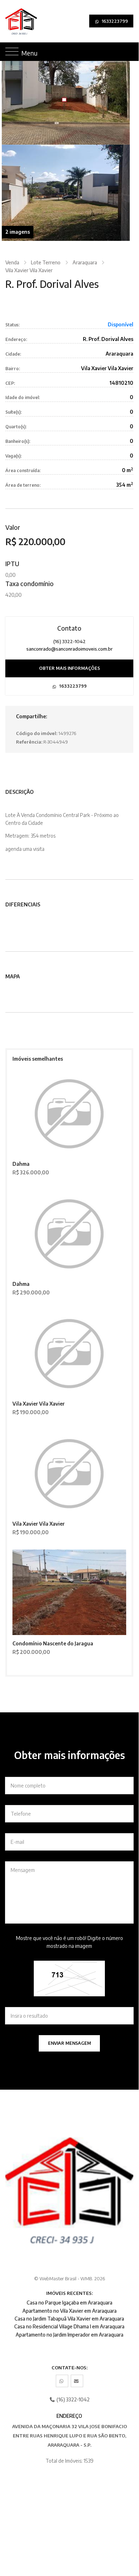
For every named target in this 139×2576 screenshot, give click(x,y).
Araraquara (85, 262)
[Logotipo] (10, 21)
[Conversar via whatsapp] (62, 2381)
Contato (69, 628)
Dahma (21, 1164)
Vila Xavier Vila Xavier (29, 270)
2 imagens (18, 232)
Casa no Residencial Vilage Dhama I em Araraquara (69, 2326)
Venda (12, 262)
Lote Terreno (46, 262)
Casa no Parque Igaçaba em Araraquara (69, 2303)
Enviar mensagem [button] (69, 2043)
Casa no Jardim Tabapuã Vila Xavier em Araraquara (69, 2319)
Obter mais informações (69, 668)
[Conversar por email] (77, 2381)
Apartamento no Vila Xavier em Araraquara (69, 2311)
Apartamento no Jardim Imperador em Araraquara (69, 2335)
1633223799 (114, 21)
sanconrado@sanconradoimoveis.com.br (69, 649)
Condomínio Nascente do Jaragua (53, 1643)
